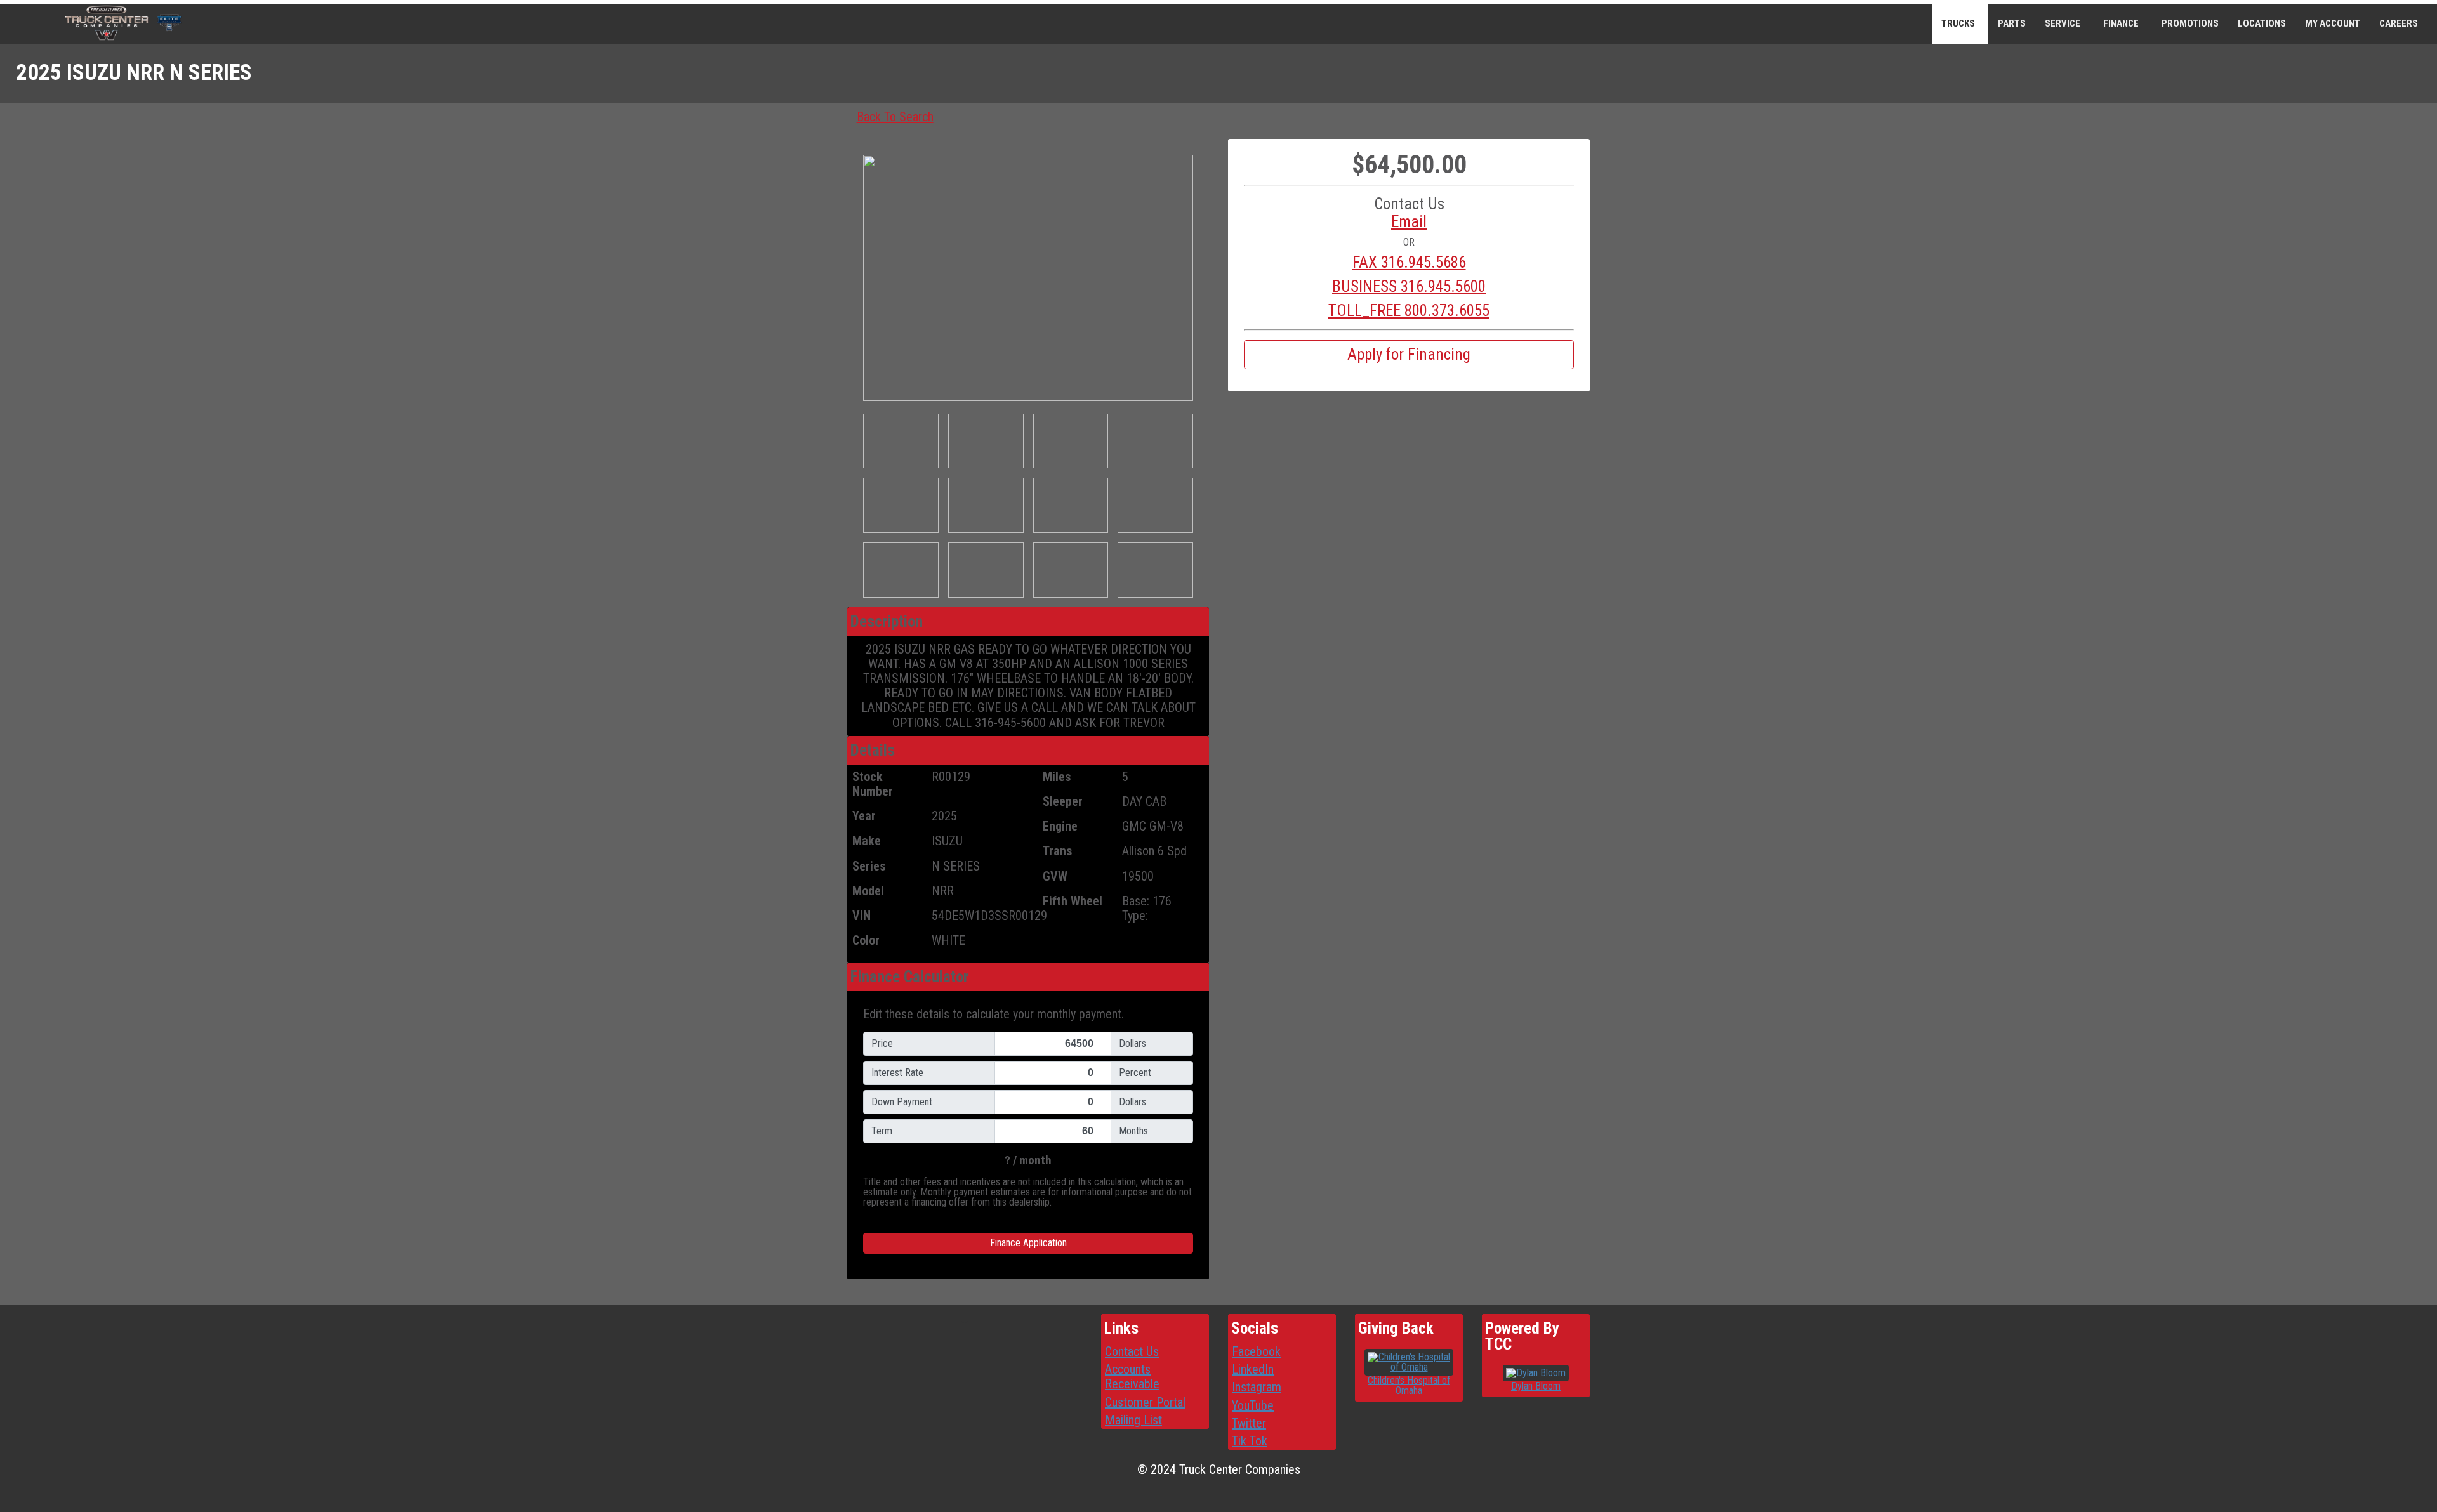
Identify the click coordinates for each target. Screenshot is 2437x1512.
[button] (1409, 222)
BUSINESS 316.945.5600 (1409, 287)
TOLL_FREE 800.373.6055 (1409, 311)
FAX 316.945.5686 (1409, 263)
